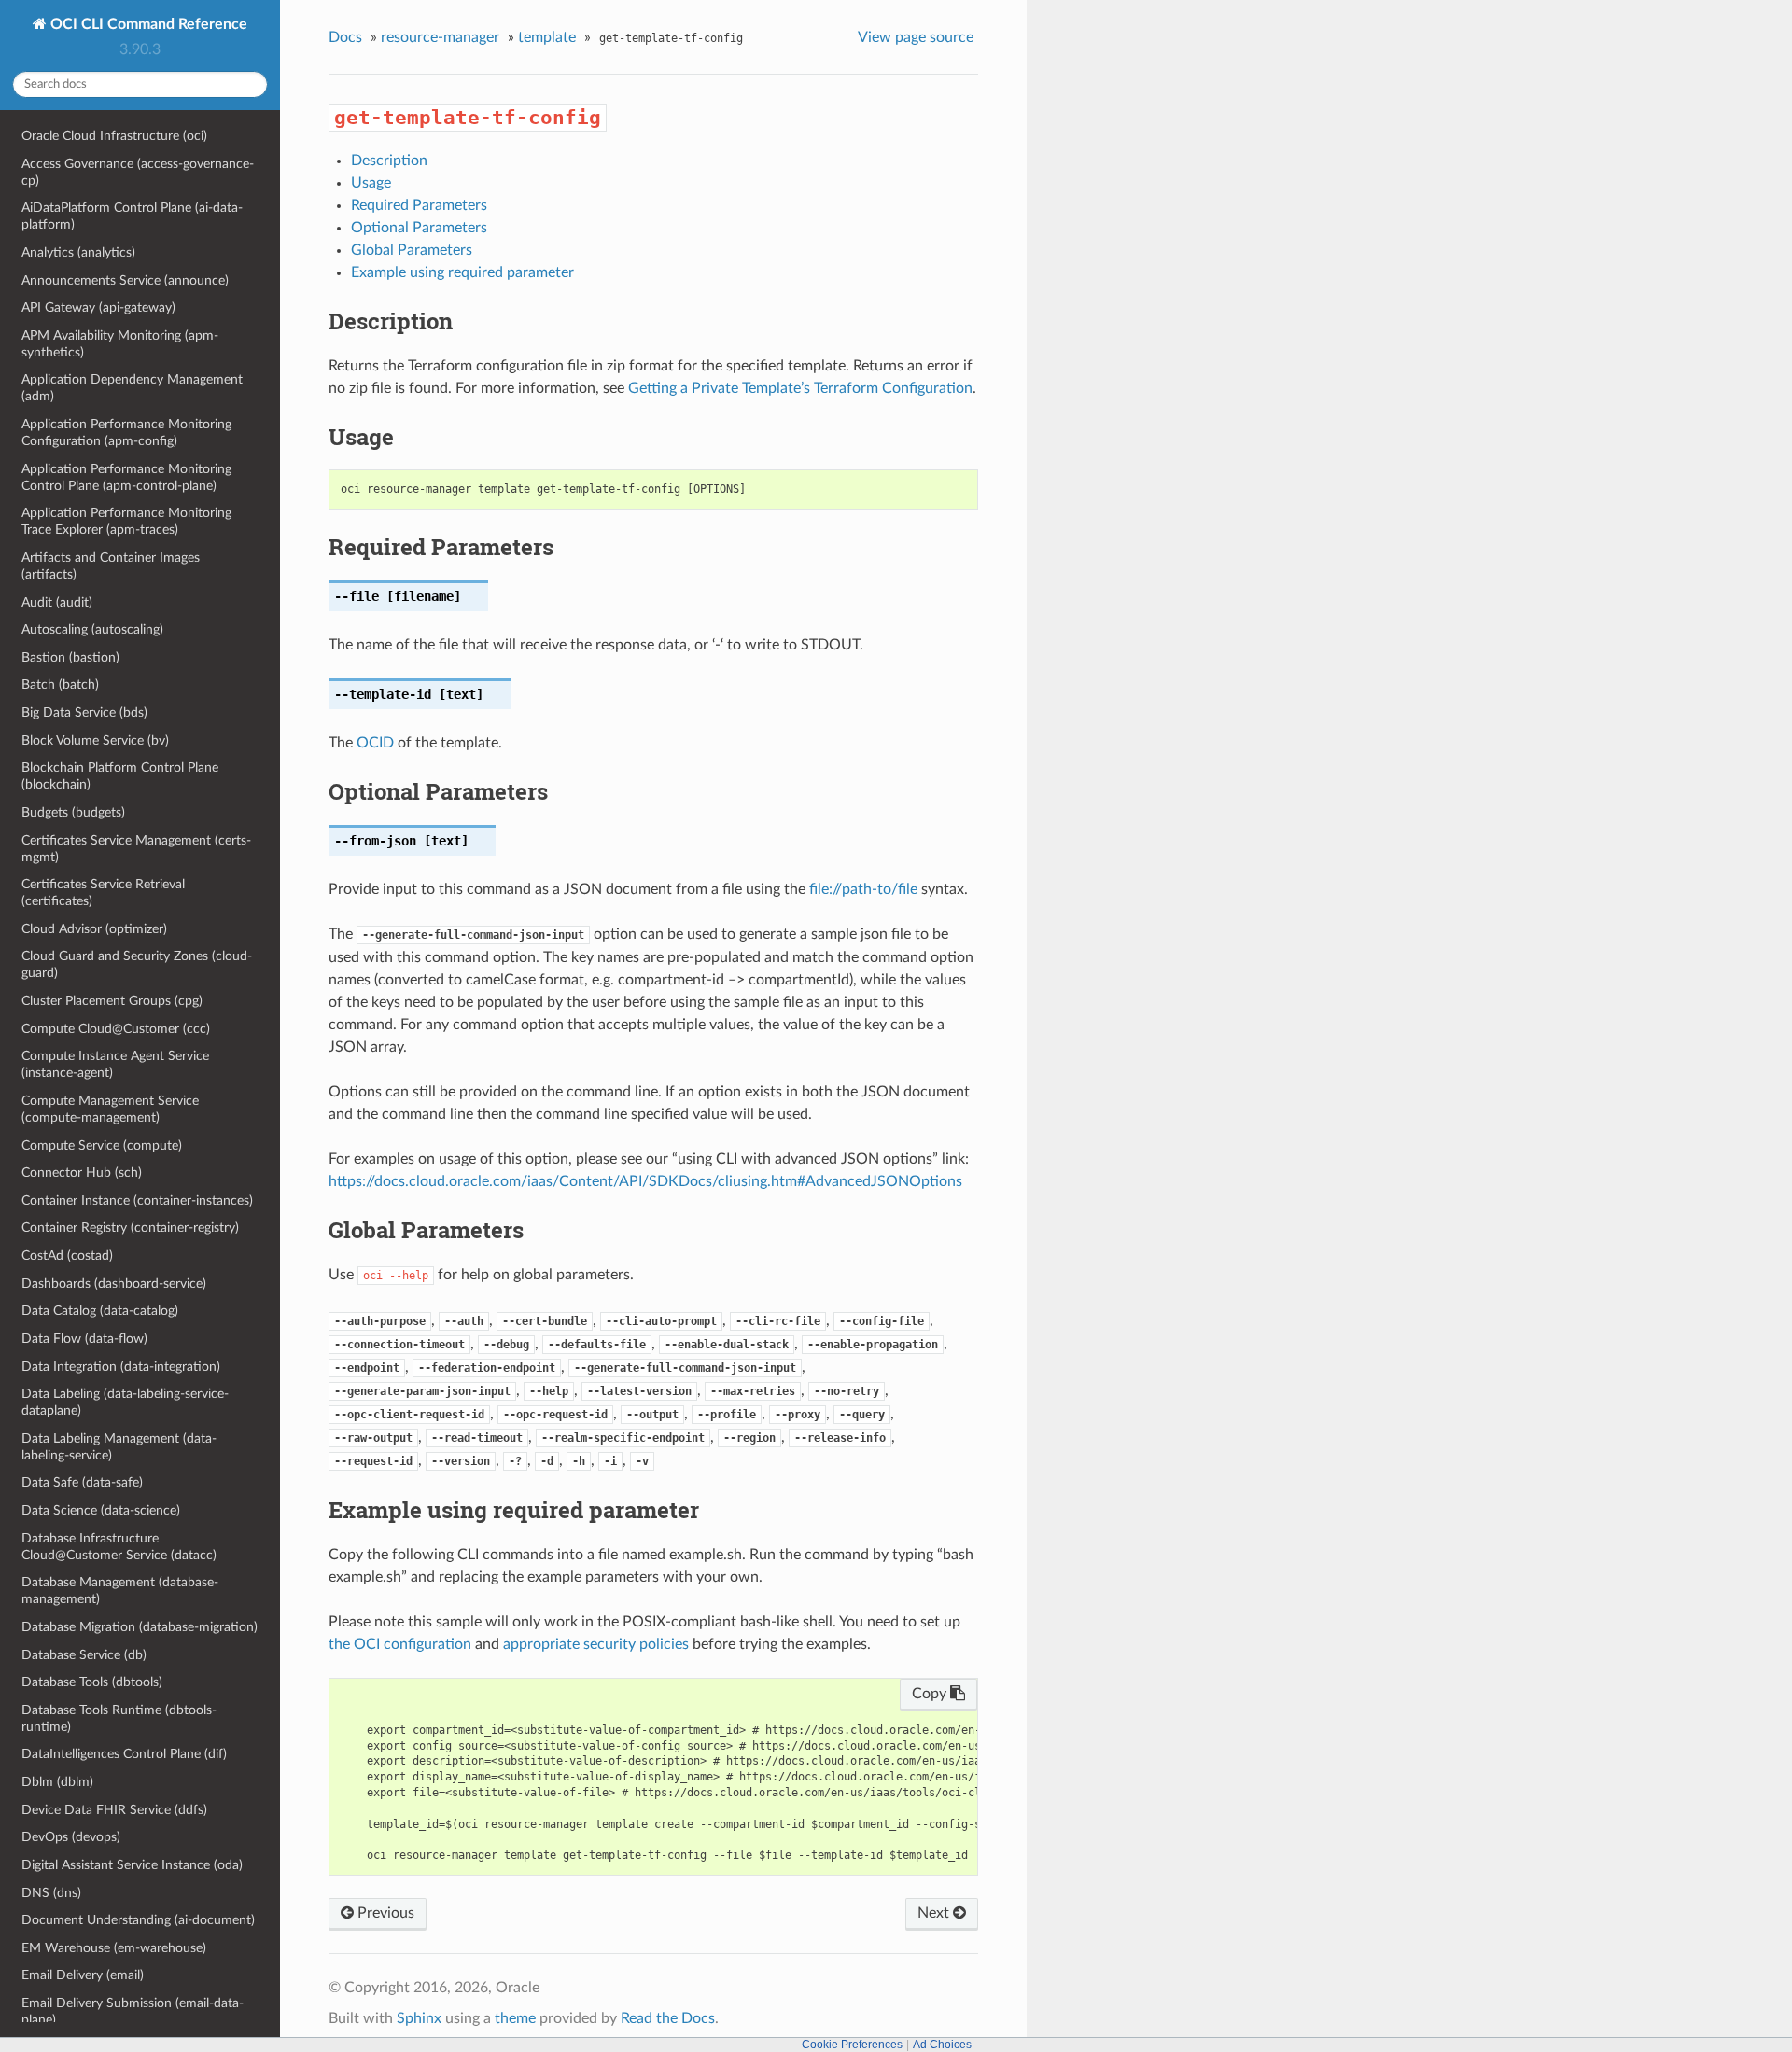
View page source (916, 37)
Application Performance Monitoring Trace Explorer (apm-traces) (126, 521)
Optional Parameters (419, 228)
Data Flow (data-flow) (84, 1339)
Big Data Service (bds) (84, 712)
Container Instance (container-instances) (137, 1200)
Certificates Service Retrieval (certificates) (103, 893)
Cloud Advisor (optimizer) (94, 929)
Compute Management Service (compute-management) (110, 1109)
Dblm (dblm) (57, 1782)
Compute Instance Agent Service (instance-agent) (115, 1064)
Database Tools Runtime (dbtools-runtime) (119, 1718)
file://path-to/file (863, 889)
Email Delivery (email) (83, 1975)
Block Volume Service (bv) (95, 740)
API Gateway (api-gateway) (98, 307)
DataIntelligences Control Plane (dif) (124, 1754)
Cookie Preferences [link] (852, 2045)
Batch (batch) (60, 684)
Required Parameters (419, 205)
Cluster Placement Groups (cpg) (112, 1001)
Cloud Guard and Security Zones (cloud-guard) (137, 964)
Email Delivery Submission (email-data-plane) (133, 2011)
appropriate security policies (596, 1644)
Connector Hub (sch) (82, 1173)
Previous (384, 1913)
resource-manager (440, 37)
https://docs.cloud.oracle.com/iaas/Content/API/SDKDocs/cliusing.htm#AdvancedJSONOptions (645, 1181)
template (547, 37)
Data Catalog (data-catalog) (100, 1311)
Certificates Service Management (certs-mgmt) (136, 849)
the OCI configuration (400, 1644)
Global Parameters (412, 250)
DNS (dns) (51, 1893)
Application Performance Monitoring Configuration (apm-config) (126, 433)
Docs (345, 37)
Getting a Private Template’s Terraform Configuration (800, 388)
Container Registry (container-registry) (130, 1228)
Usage (371, 183)
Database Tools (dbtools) (92, 1682)
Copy (931, 1694)
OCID (375, 743)
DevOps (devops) (71, 1837)
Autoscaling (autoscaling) (92, 629)
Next (935, 1913)
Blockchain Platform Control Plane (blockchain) (120, 776)
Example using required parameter (462, 272)
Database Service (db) (84, 1655)
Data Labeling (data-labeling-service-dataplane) (125, 1402)
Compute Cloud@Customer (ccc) (116, 1029)
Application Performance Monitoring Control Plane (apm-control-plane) (126, 477)
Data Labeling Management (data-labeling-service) (119, 1447)
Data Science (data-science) (101, 1510)
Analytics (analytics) (78, 252)
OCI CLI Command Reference (147, 24)
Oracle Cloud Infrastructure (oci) (114, 136)
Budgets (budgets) (73, 812)
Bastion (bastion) (70, 657)
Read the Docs (668, 2018)
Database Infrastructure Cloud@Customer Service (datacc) (119, 1547)
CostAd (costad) (67, 1256)
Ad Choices (942, 2045)
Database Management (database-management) (120, 1591)
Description (389, 161)
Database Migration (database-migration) (140, 1627)
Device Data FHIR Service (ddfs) (114, 1810)
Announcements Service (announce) (125, 280)
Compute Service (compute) (102, 1145)
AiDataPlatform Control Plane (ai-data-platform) (132, 216)
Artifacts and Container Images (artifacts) (111, 566)
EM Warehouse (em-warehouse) (114, 1948)
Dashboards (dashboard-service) (114, 1284)
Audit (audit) (57, 602)
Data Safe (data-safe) (82, 1482)
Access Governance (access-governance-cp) (138, 172)
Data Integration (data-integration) (121, 1367)
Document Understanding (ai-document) (138, 1920)
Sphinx (419, 2018)
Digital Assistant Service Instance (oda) (132, 1865)
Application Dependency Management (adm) (132, 388)
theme (515, 2018)
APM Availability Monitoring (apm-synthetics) (120, 344)
